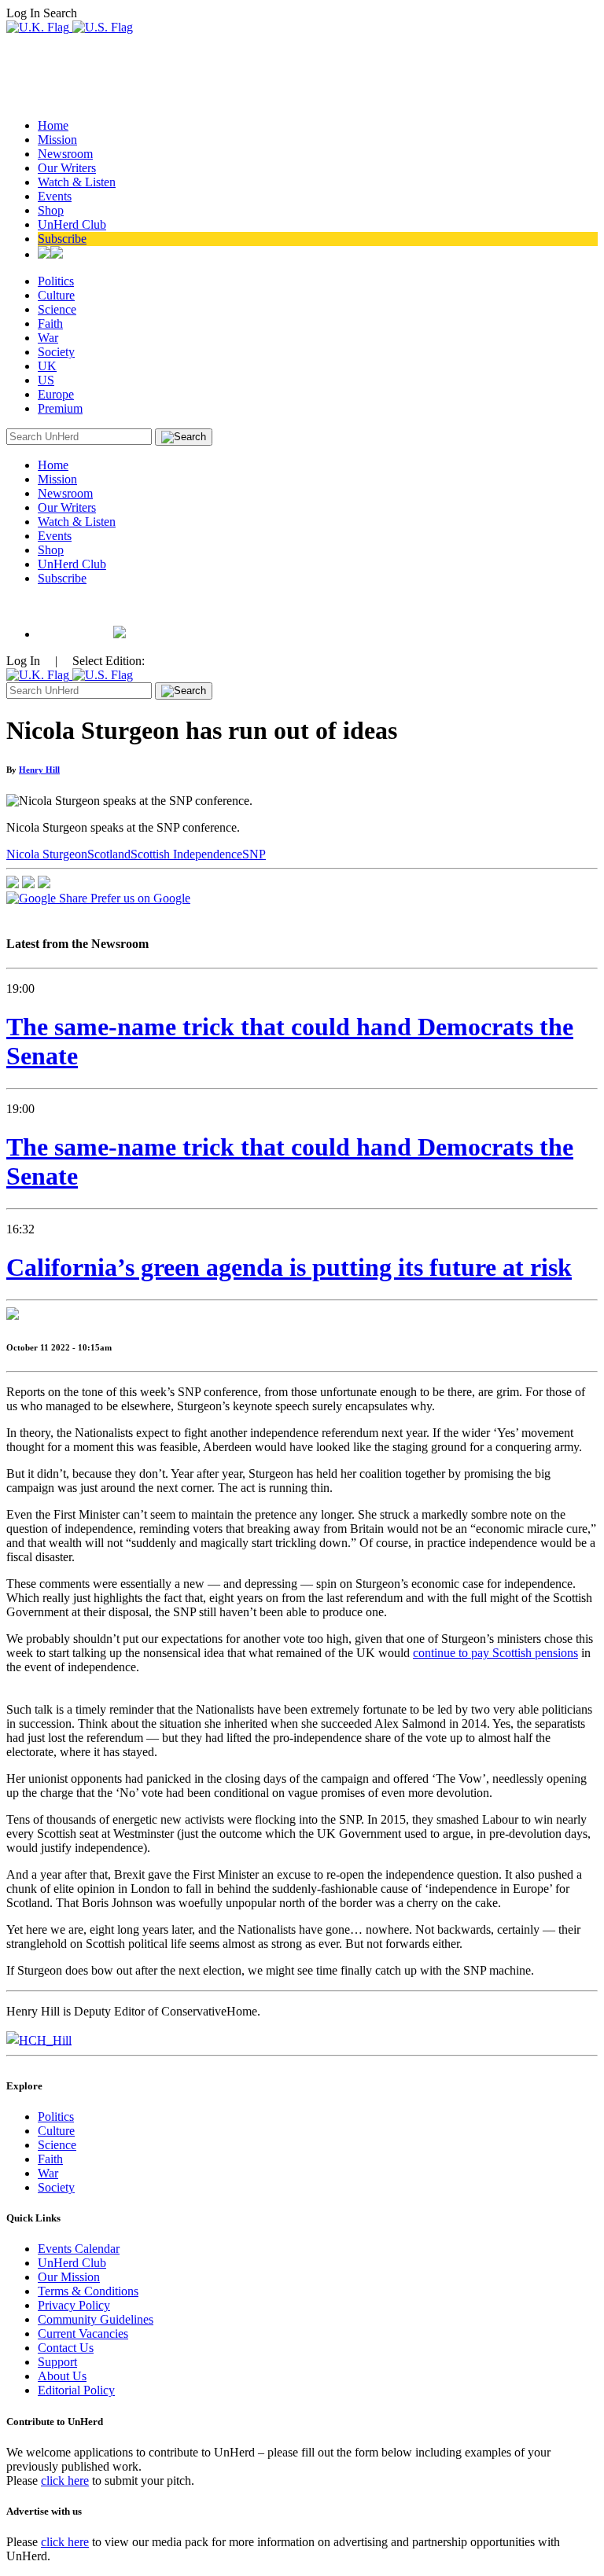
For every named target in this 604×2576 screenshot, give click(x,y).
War (48, 338)
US (46, 380)
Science (57, 309)
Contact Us (66, 2348)
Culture (56, 295)
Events (55, 196)
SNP (254, 854)
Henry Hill (39, 770)
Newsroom (65, 154)
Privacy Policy (74, 2305)
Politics (56, 281)
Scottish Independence (186, 854)
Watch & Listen (77, 182)
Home (53, 125)
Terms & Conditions (88, 2291)
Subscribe (62, 239)
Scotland (109, 854)
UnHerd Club (72, 224)
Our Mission (69, 2277)
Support (57, 2362)
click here (65, 2480)
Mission (57, 140)
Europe (56, 394)
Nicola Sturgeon (47, 854)
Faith (50, 323)
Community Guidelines (96, 2319)
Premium (60, 408)
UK (47, 366)
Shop (51, 210)
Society (56, 352)
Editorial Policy (76, 2390)
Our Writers (67, 168)
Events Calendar (79, 2249)
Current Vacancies (83, 2333)
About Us (62, 2376)
